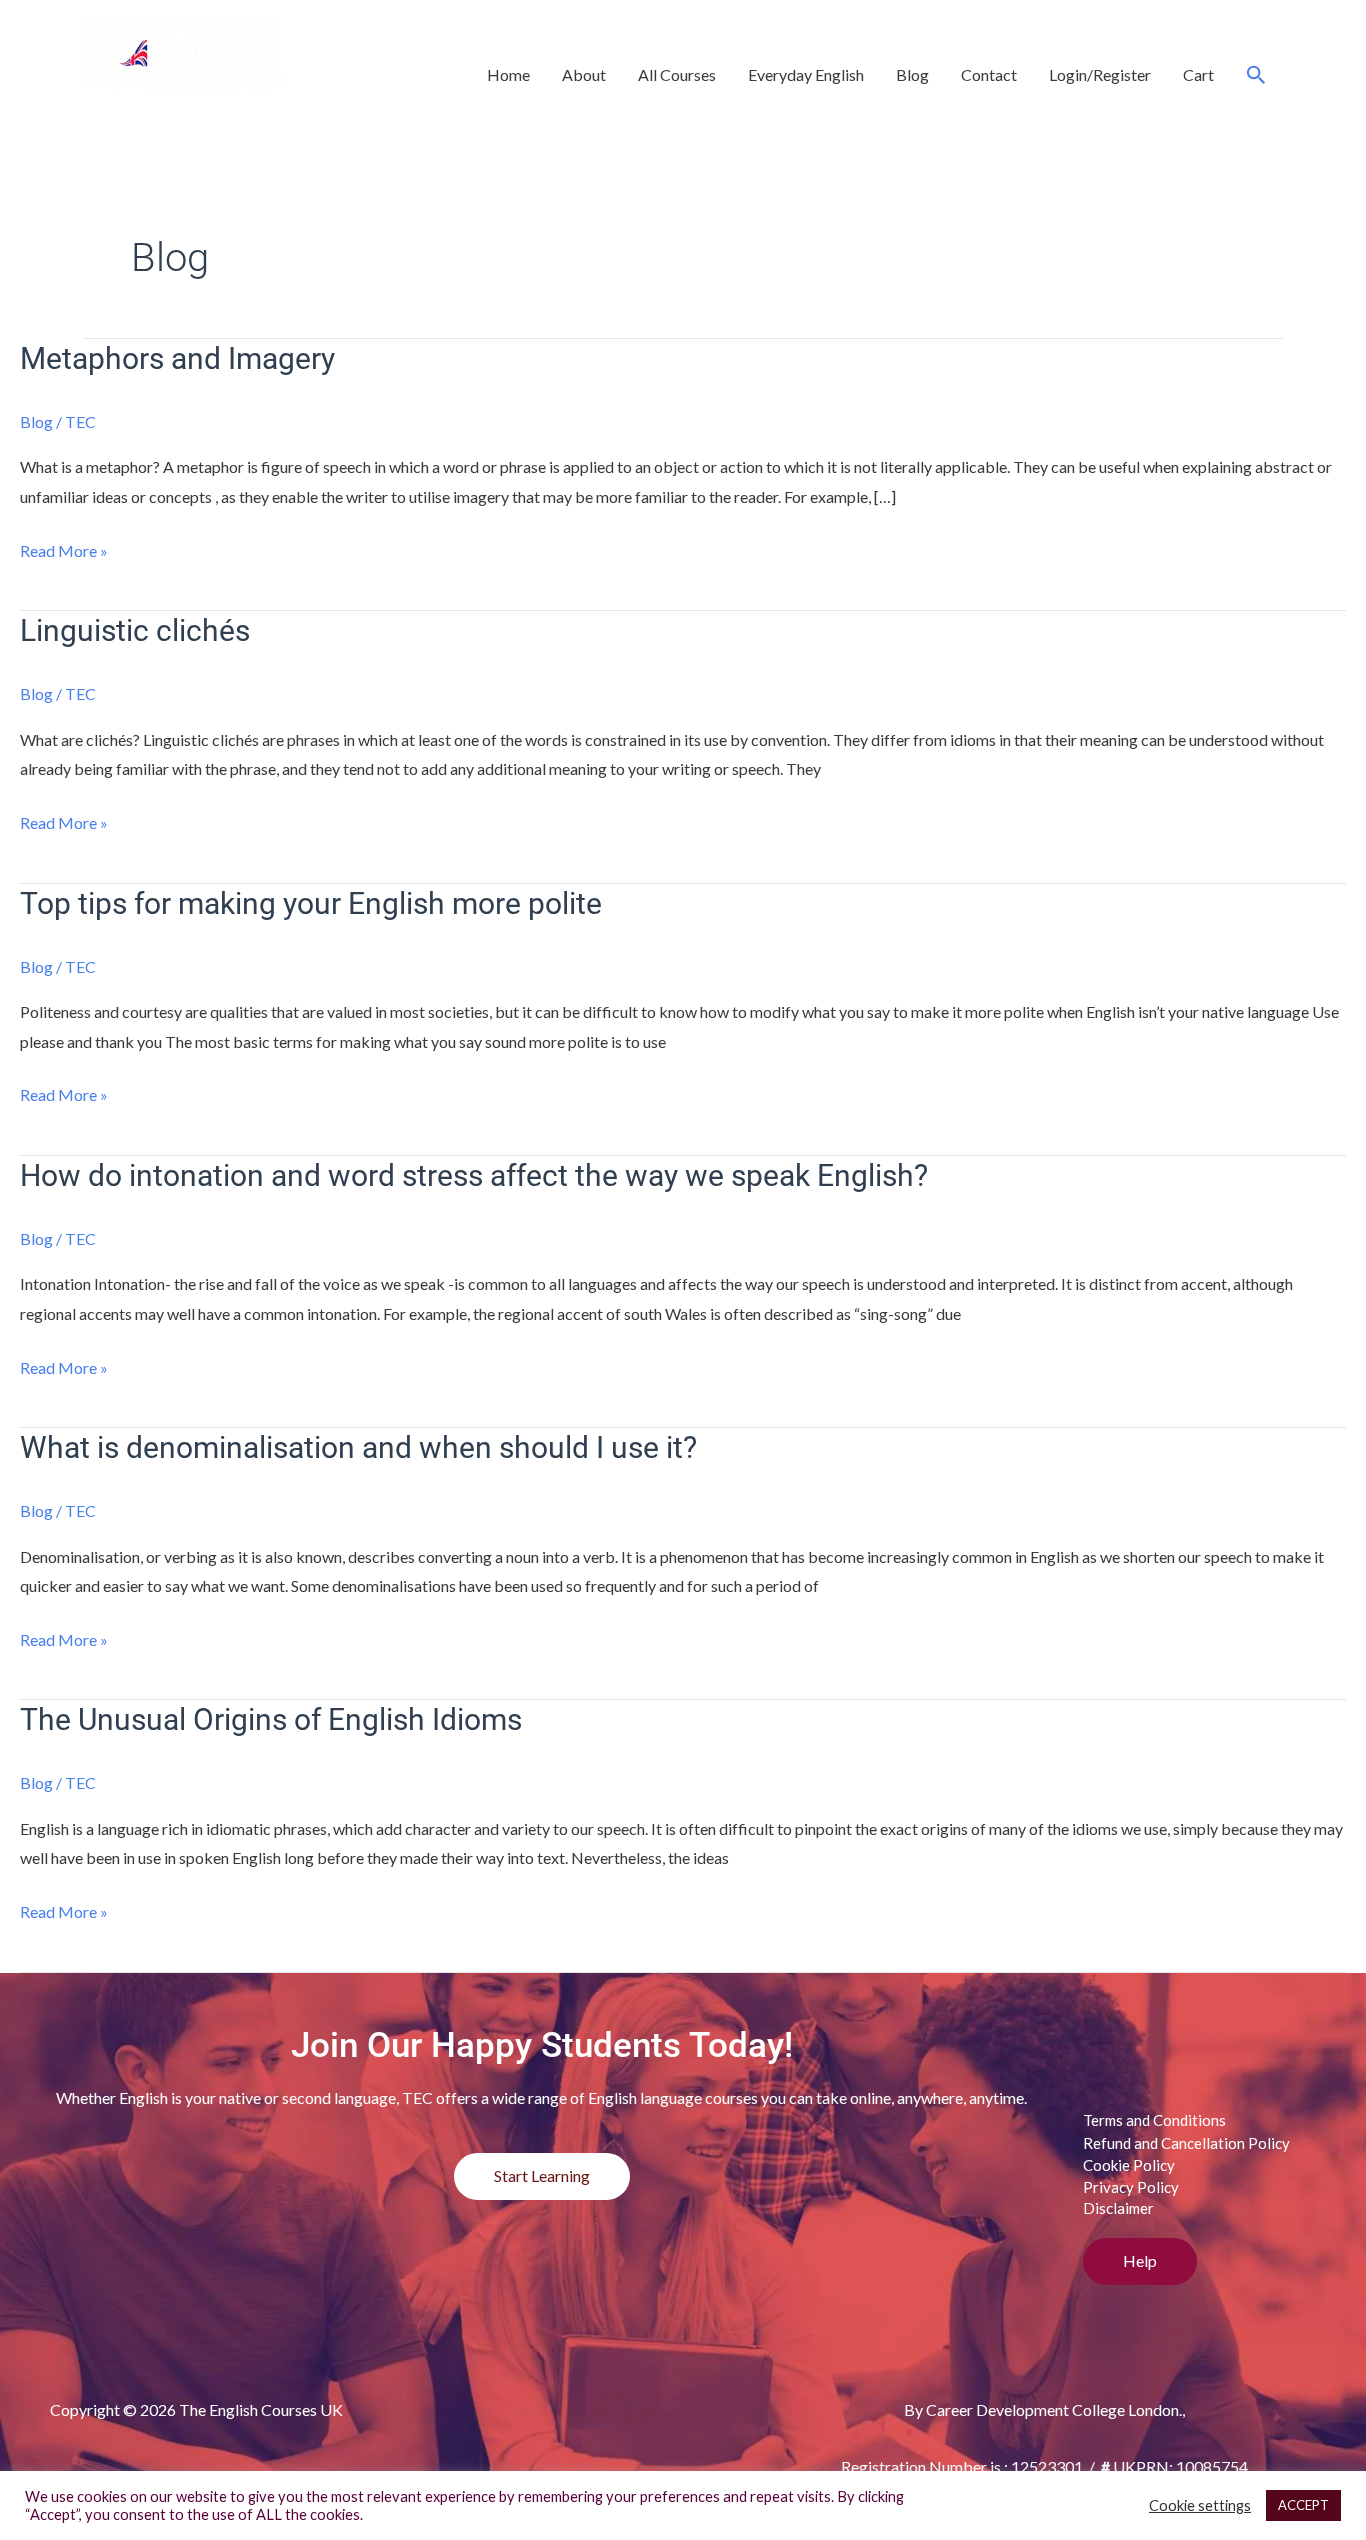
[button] (1256, 74)
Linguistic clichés (135, 630)
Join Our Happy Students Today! (542, 2045)
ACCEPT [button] (1303, 2505)
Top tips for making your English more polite (311, 903)
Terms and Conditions (1154, 2120)
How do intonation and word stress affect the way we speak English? (474, 1175)
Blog (912, 74)
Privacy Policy (1131, 2187)
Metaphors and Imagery (177, 358)
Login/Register (1100, 74)
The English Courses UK (267, 112)
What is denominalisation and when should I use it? (358, 1447)
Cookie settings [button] (1200, 2505)
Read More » (64, 548)
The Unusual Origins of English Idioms (271, 1719)
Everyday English (806, 74)
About (584, 74)
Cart (1198, 74)
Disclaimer (1118, 2208)
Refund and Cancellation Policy (1186, 2143)
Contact (989, 74)
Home (508, 74)
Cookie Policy (1129, 2165)
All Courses (677, 74)
